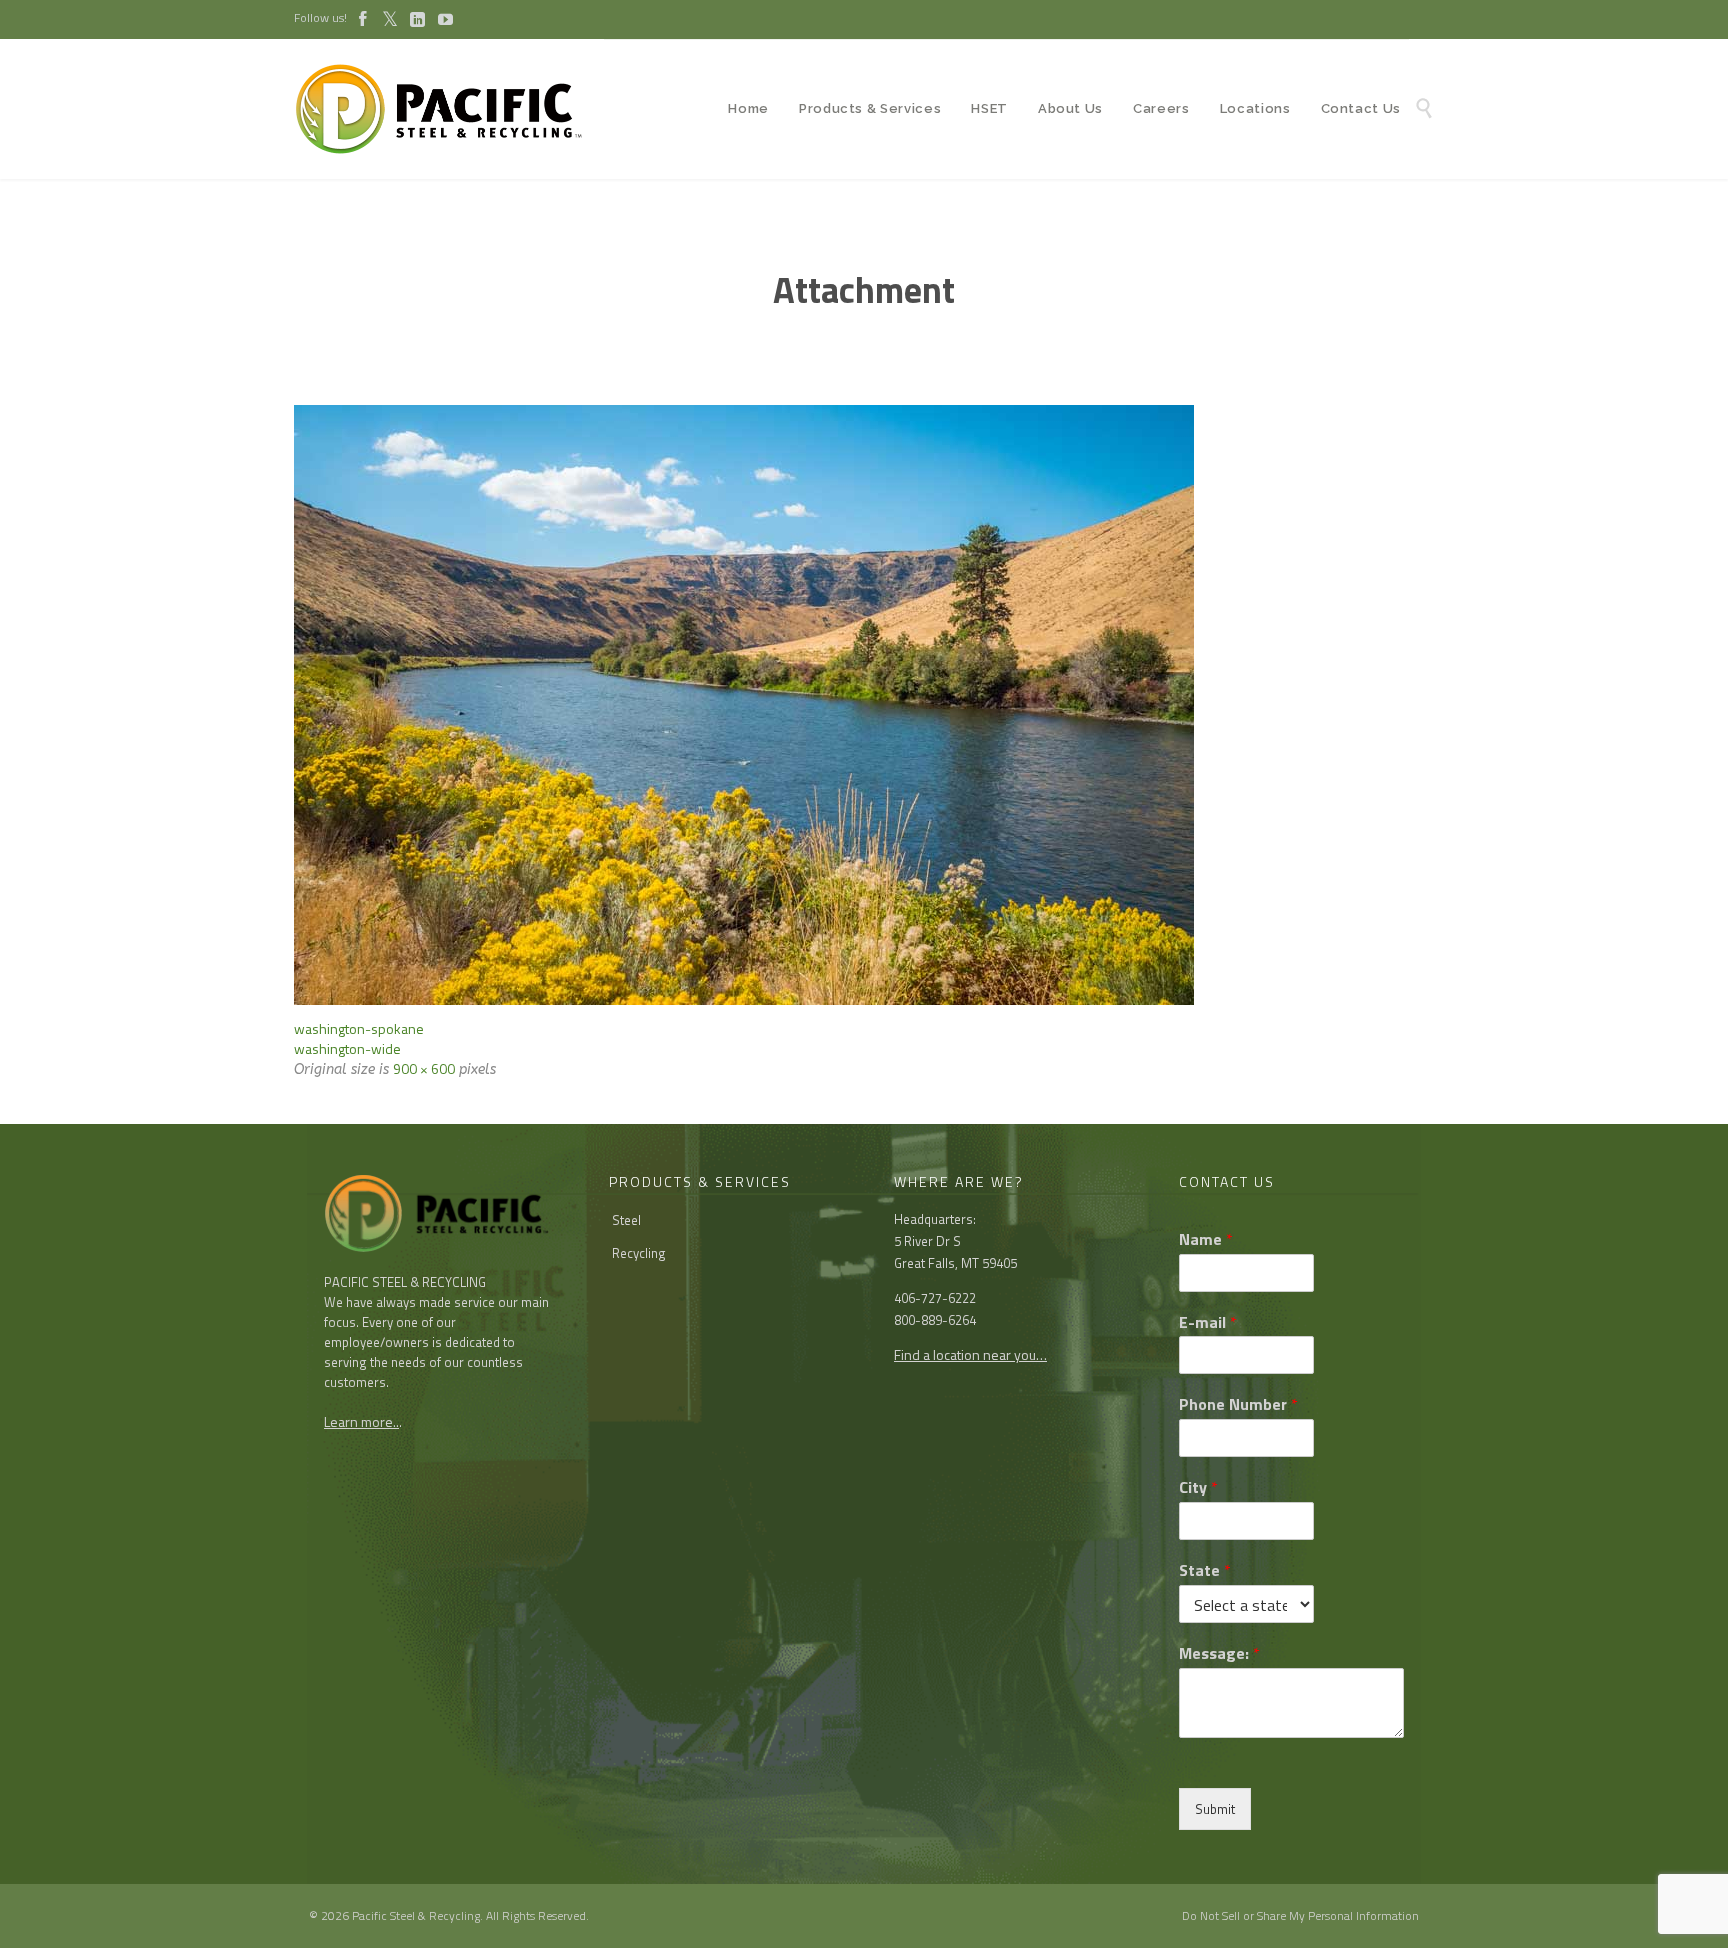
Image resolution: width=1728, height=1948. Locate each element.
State (1205, 1570)
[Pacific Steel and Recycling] (449, 109)
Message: (1219, 1653)
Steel (626, 1220)
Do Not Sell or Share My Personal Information (1300, 1915)
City (1198, 1487)
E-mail (1208, 1322)
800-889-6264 (935, 1320)
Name (1206, 1239)
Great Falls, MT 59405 (955, 1263)
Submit (1215, 1809)
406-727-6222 (935, 1298)
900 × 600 (424, 1068)
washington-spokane (359, 1028)
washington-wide (347, 1048)
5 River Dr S (927, 1241)
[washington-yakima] (864, 705)
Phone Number (1238, 1404)
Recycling (639, 1253)
